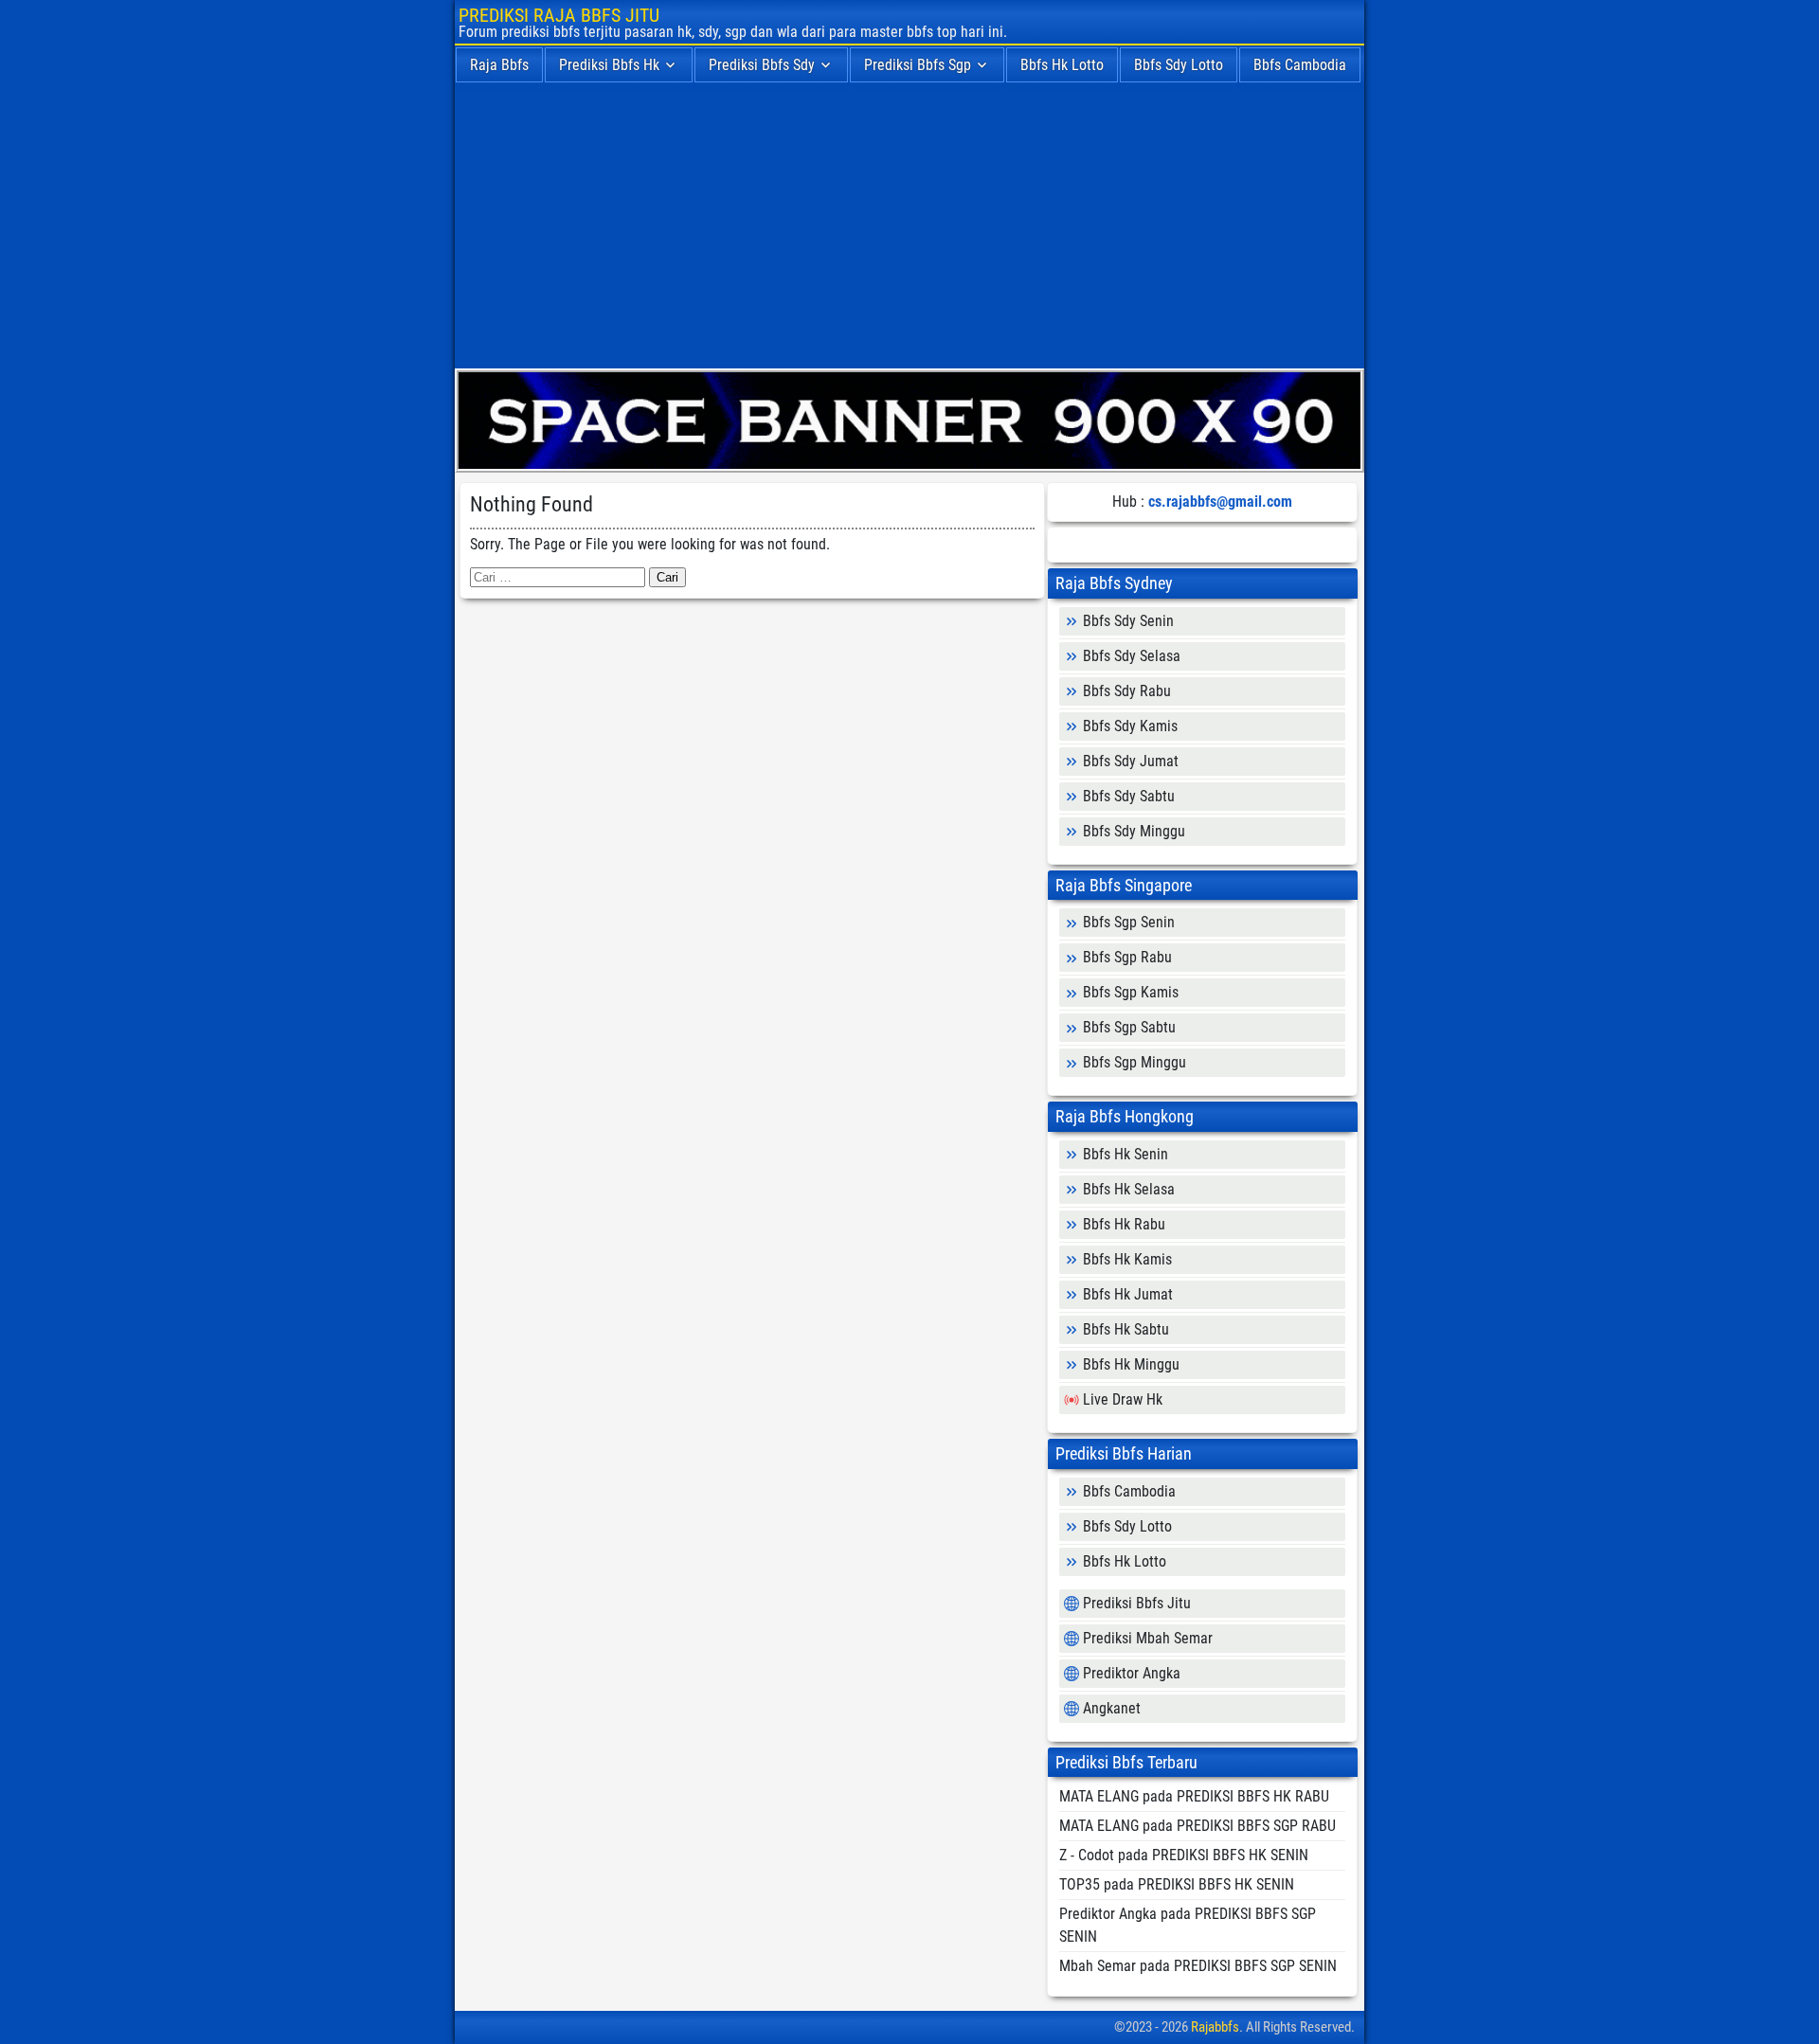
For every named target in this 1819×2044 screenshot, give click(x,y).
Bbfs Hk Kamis (1127, 1259)
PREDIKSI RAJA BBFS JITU (559, 15)
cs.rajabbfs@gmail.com (1220, 502)
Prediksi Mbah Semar (1148, 1638)
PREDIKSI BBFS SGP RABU (1256, 1826)
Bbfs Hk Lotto (1062, 65)
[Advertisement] (909, 226)
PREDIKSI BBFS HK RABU (1253, 1796)
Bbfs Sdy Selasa (1132, 656)
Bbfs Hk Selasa (1129, 1189)
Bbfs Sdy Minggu (1134, 831)
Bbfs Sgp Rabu (1127, 957)
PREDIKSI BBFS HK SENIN (1230, 1855)
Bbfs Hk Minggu (1131, 1364)
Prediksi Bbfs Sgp (918, 65)
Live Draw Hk (1123, 1399)
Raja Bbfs (499, 65)
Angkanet (1112, 1708)
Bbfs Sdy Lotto (1179, 65)
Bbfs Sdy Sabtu (1129, 796)
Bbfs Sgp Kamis (1131, 992)
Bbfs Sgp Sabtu (1129, 1027)
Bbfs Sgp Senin (1129, 922)
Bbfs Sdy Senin (1128, 621)
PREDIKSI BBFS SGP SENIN (1255, 1966)
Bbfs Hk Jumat (1128, 1294)
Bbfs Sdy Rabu (1127, 691)
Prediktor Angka (1132, 1673)
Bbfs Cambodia (1300, 65)
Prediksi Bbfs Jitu (1137, 1603)
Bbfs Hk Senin (1126, 1154)
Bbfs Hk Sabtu (1126, 1329)
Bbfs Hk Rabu (1124, 1224)
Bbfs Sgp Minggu (1135, 1062)
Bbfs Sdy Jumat (1131, 761)
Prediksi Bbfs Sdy (762, 65)
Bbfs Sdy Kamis (1130, 726)
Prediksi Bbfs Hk (609, 65)
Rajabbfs (1215, 2027)
